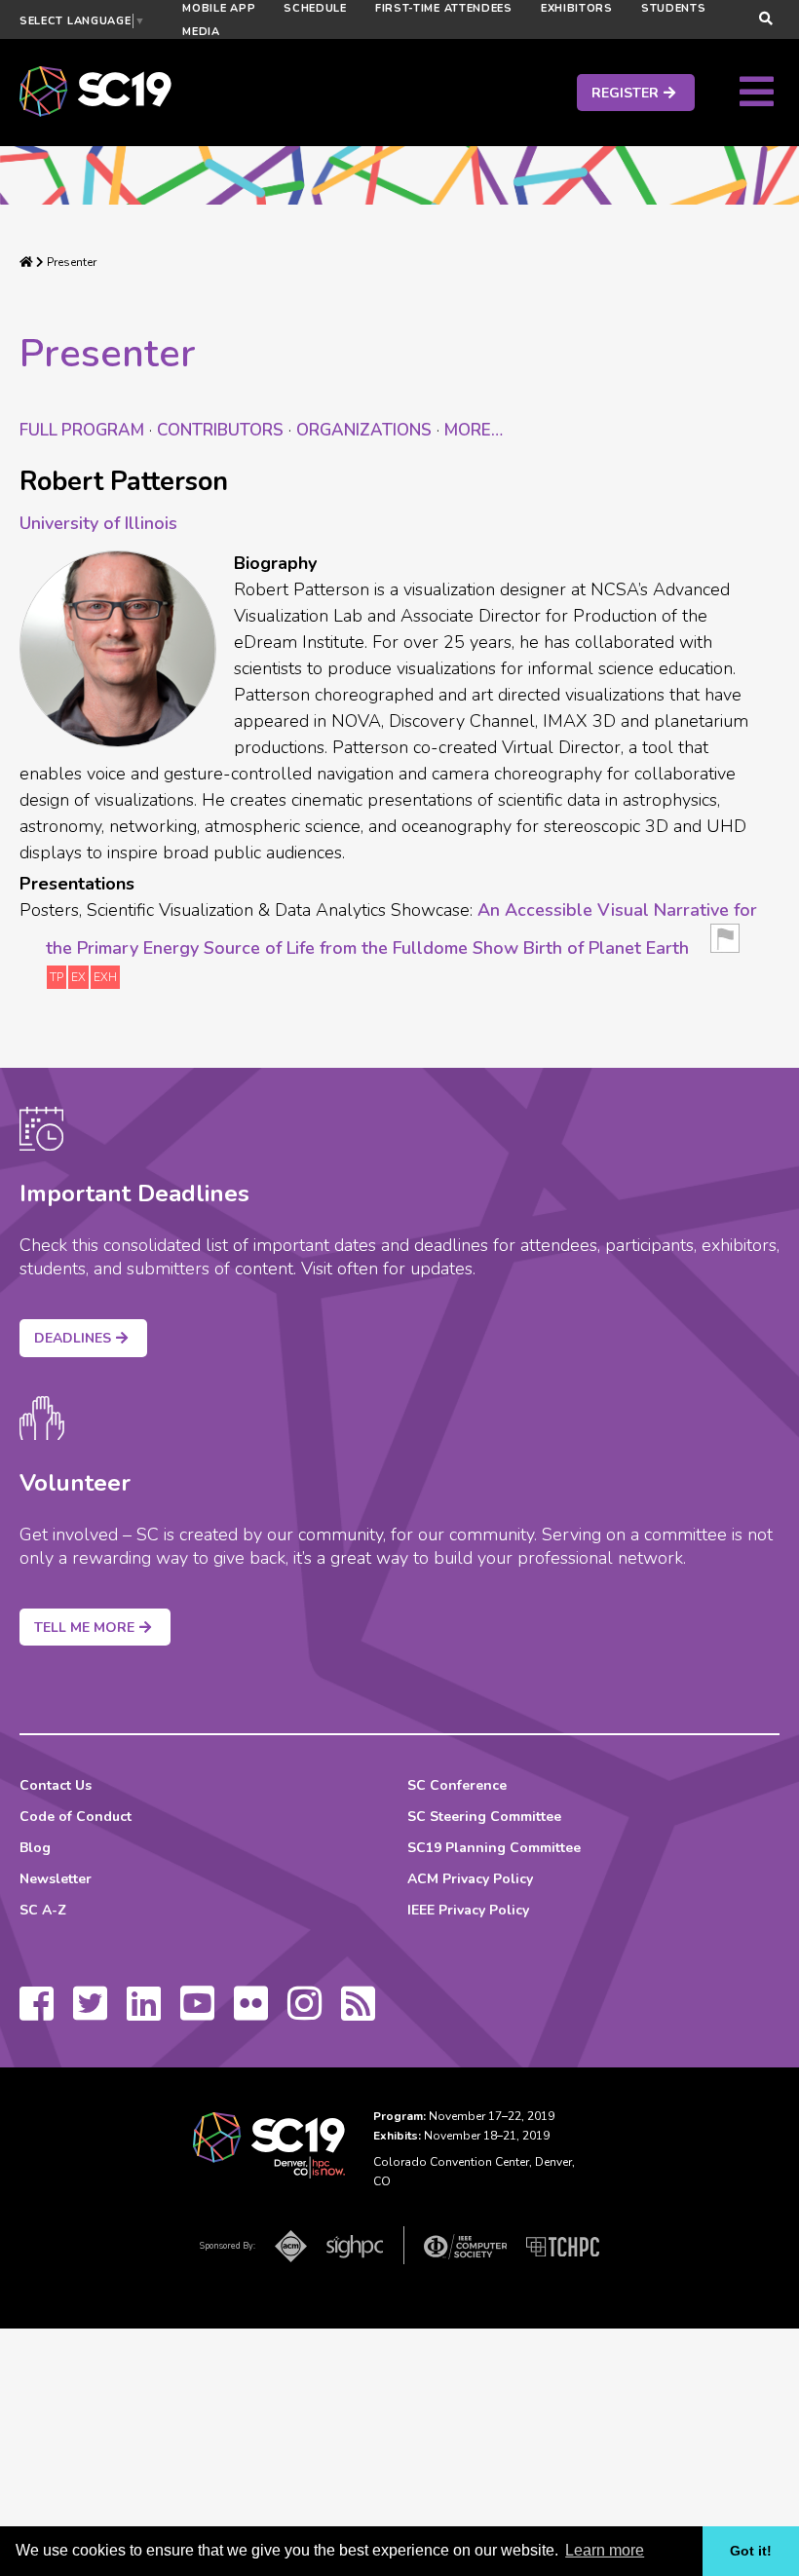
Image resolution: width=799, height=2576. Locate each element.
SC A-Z (43, 1910)
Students (674, 8)
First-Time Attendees (444, 8)
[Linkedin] (144, 2013)
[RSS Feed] (358, 2013)
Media (201, 32)
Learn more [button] (605, 2550)
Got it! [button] (751, 2551)
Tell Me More (84, 1628)
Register (625, 93)
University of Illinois (98, 523)
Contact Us (56, 1785)
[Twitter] (90, 2013)
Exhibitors (577, 8)
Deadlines (73, 1338)
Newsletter (56, 1879)
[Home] (26, 262)
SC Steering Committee (484, 1817)
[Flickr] (251, 2013)
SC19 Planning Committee (494, 1848)
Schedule (315, 8)
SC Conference (457, 1785)
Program (82, 430)
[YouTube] (197, 2013)
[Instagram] (304, 2013)
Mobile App (219, 8)
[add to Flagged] (725, 944)
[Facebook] (37, 2013)
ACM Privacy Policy (470, 1879)
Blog (35, 1848)
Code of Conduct (76, 1817)
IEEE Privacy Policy (468, 1910)
